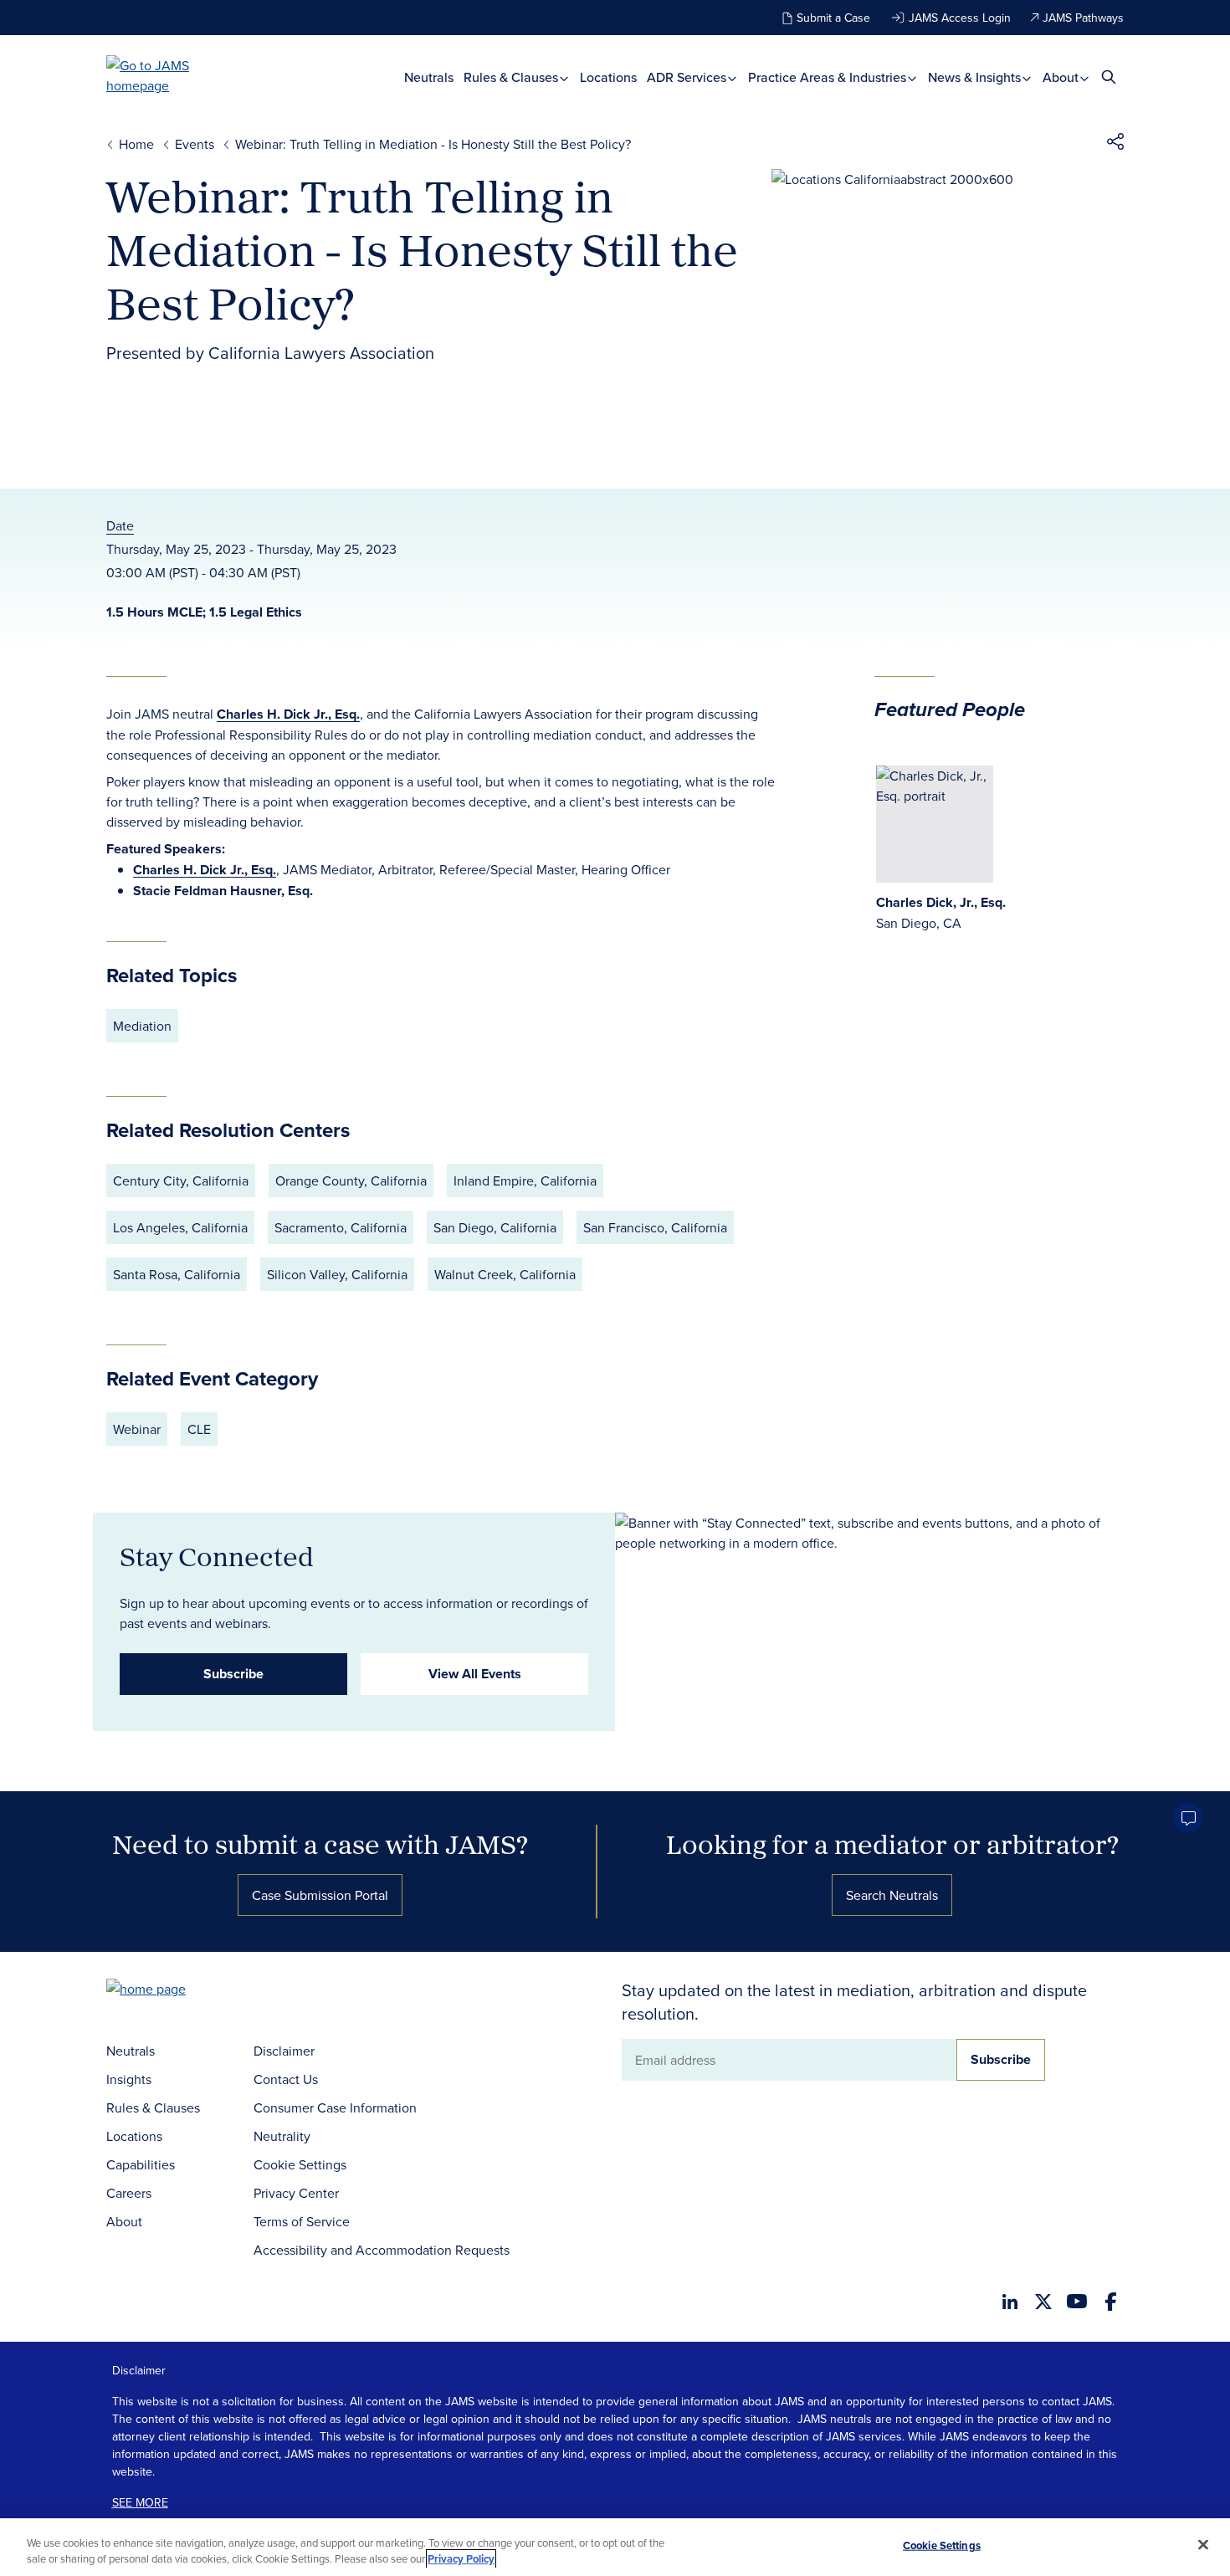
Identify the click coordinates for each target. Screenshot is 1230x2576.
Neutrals (429, 77)
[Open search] (1109, 77)
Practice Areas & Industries (829, 77)
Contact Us (286, 2079)
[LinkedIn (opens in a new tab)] (1010, 2302)
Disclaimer (284, 2051)
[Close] (1203, 2545)
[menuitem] (429, 77)
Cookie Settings (300, 2164)
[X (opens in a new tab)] (1043, 2302)
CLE (199, 1429)
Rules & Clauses (512, 77)
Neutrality (282, 2136)
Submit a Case (833, 18)
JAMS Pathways (1083, 18)
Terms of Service (302, 2221)
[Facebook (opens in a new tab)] (1111, 2302)
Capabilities (141, 2164)
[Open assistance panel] (1188, 1818)
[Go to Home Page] (172, 1991)
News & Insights (976, 77)
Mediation (142, 1026)
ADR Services (688, 77)
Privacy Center (296, 2193)
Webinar (137, 1429)
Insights (129, 2079)
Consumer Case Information (335, 2107)
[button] (1115, 144)
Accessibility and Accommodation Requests (382, 2250)
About (1062, 77)
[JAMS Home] (172, 75)
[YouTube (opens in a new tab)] (1077, 2301)
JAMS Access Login (960, 18)
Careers (129, 2193)
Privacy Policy (461, 2559)
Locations (608, 77)
